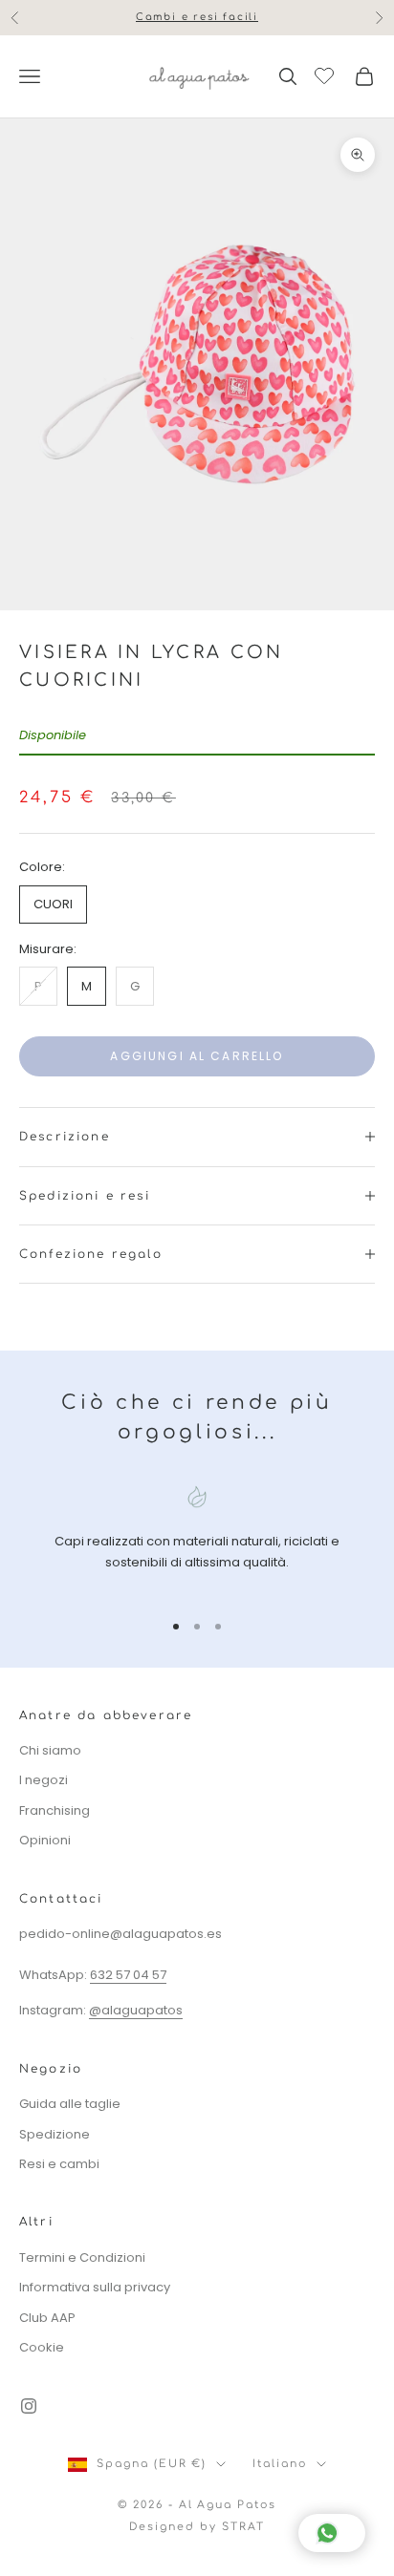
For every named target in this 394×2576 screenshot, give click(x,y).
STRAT (243, 2527)
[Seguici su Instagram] (29, 2406)
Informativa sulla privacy (95, 2287)
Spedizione (55, 2134)
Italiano (280, 2464)
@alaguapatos (136, 2010)
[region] (197, 1539)
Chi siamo (50, 1750)
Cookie (42, 2347)
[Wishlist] (327, 74)
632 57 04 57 (128, 1975)
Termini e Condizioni (82, 2257)
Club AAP (47, 2318)
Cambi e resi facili (197, 9)
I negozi (44, 1780)
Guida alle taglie (70, 2104)
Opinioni (45, 1840)
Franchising (55, 1810)
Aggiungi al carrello (197, 1056)
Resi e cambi (59, 2164)
